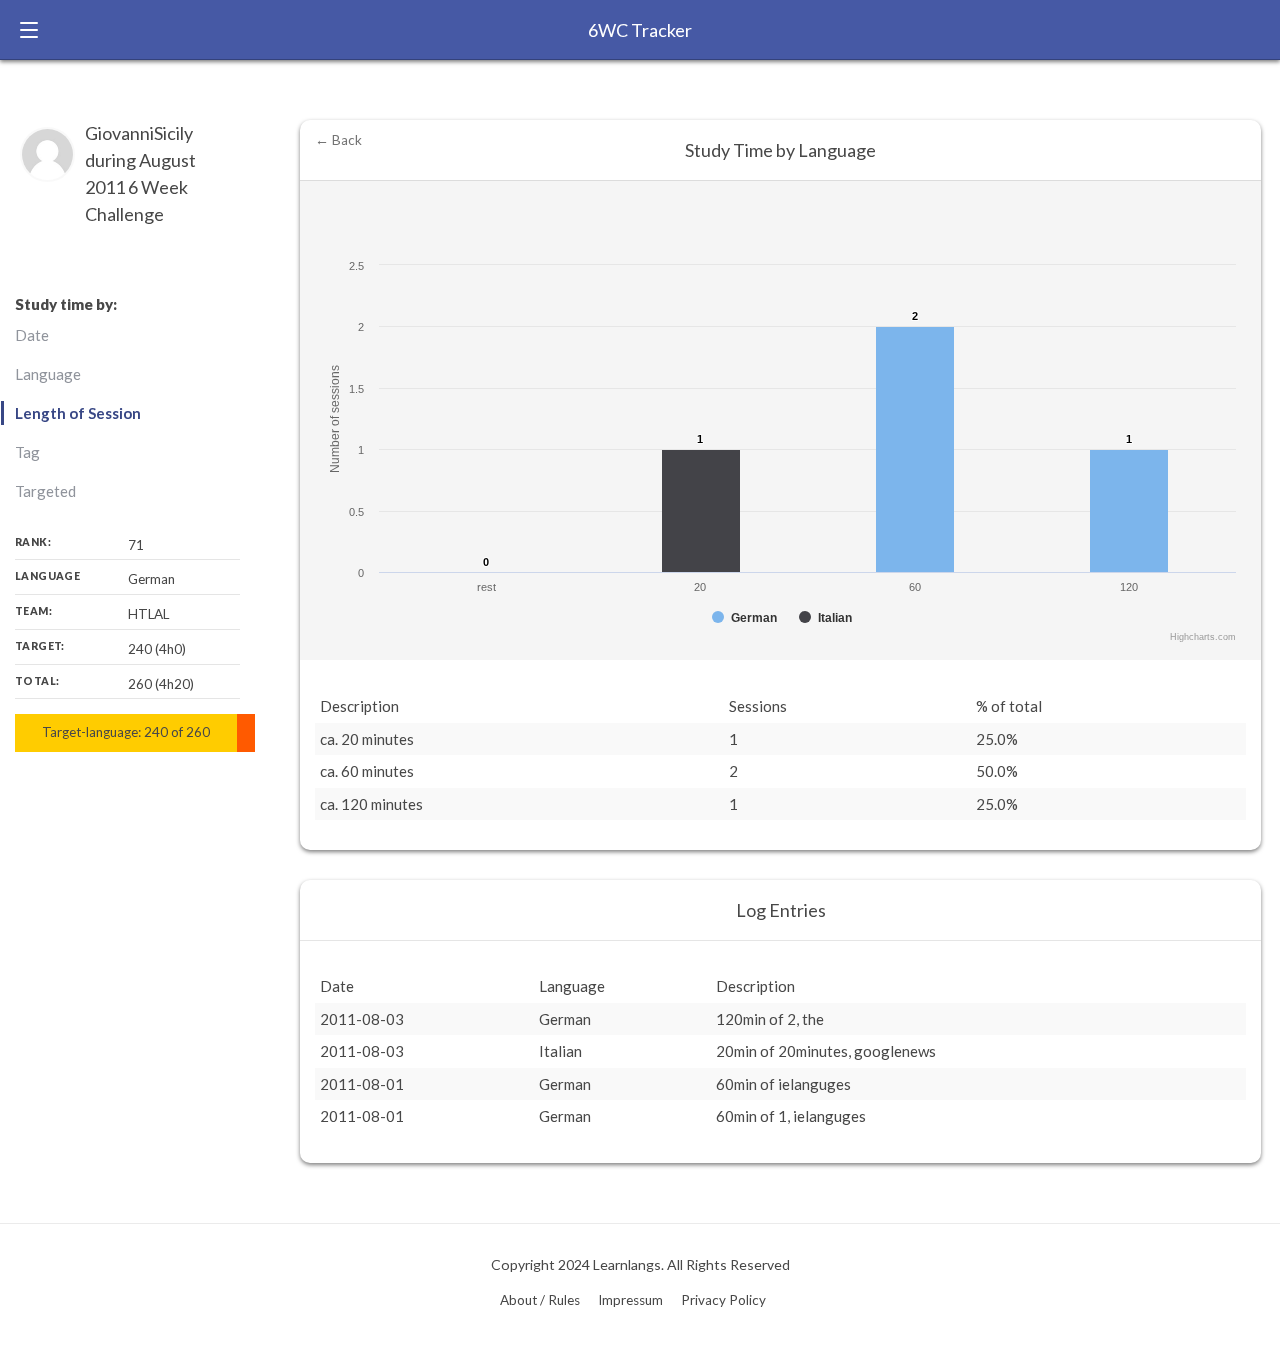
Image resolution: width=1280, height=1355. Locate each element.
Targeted (45, 491)
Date (32, 335)
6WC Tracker (640, 30)
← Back (338, 140)
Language (48, 374)
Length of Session (78, 413)
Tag (27, 452)
